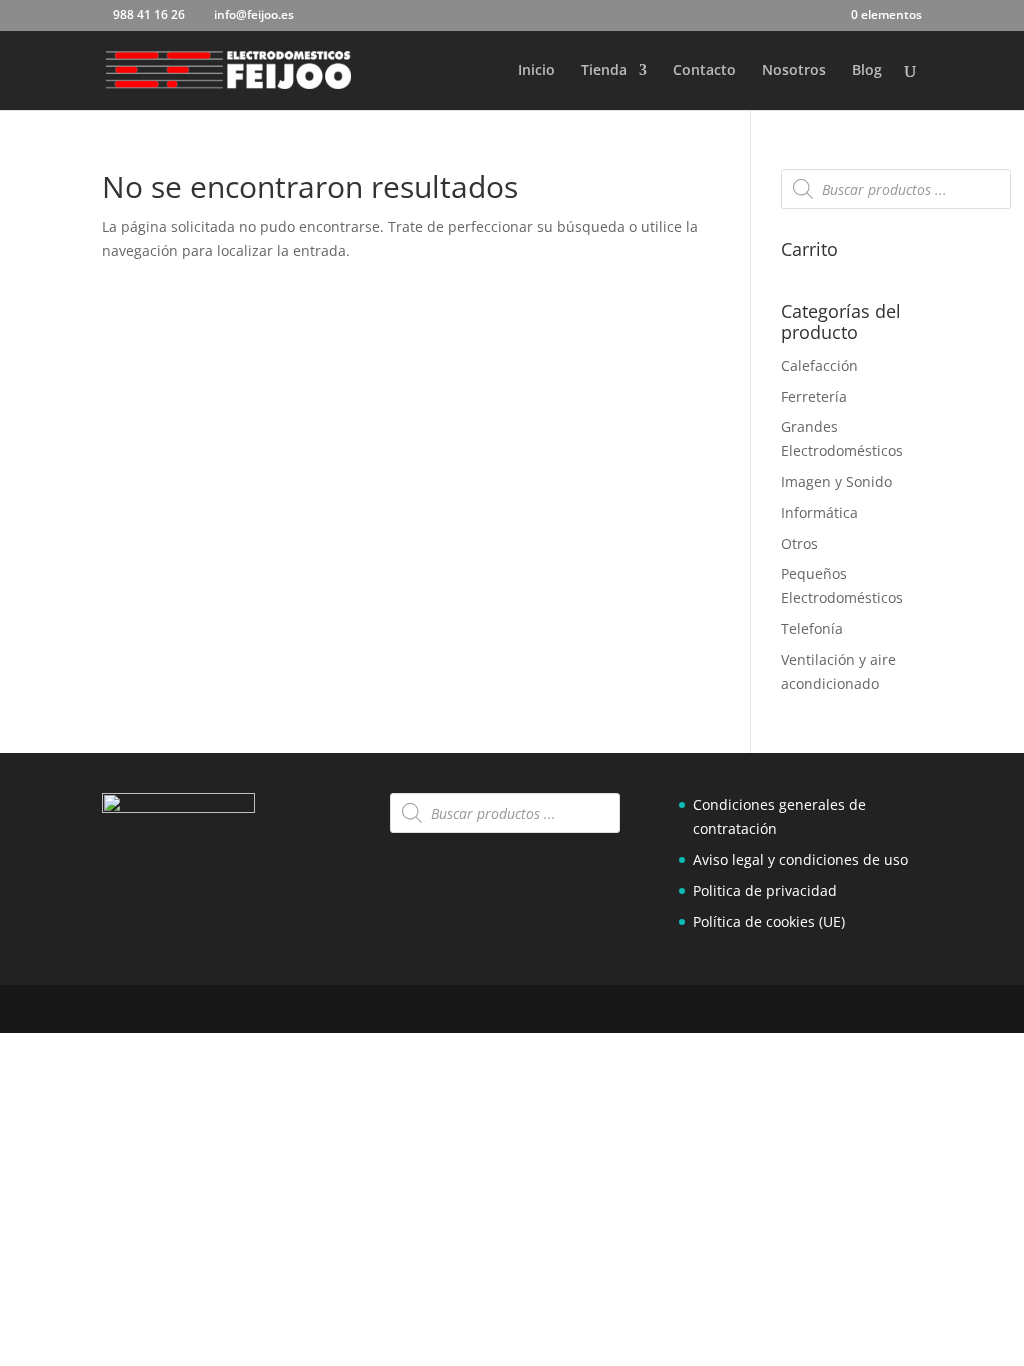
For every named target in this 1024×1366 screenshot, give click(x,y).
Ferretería (814, 396)
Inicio (536, 71)
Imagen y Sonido (836, 481)
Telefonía (812, 628)
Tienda (604, 71)
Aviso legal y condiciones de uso (800, 859)
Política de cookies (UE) (769, 921)
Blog (867, 71)
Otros (799, 543)
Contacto (704, 71)
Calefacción (819, 365)
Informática (819, 512)
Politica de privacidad (765, 890)
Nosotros (794, 71)
